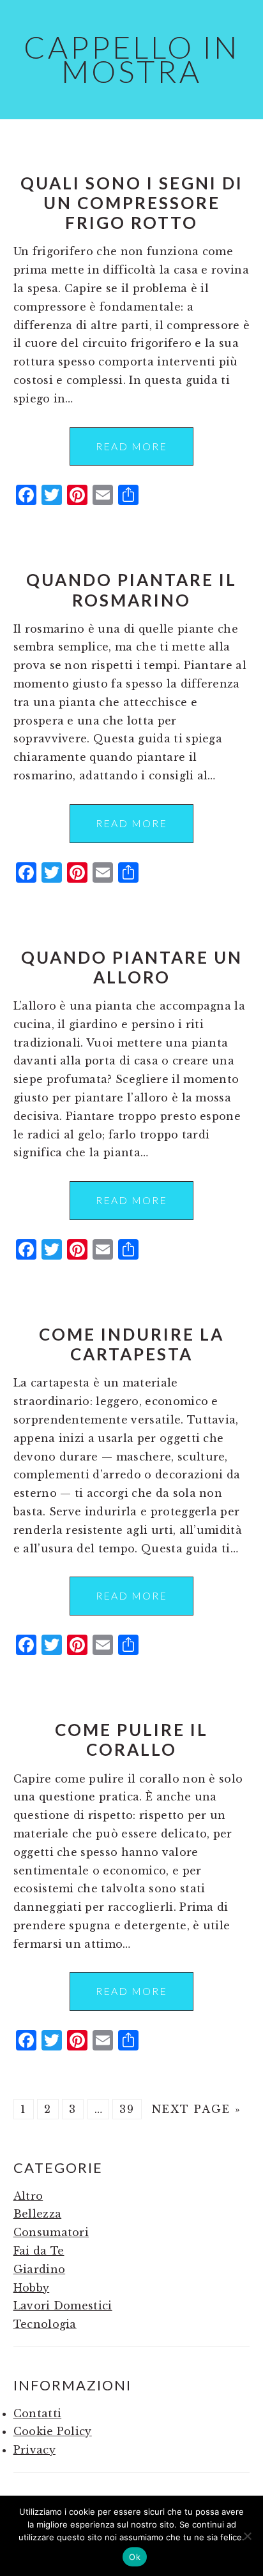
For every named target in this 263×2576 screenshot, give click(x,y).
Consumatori (51, 2232)
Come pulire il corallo (131, 1740)
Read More (131, 446)
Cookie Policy (53, 2431)
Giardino (40, 2269)
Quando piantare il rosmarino (131, 590)
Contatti (38, 2413)
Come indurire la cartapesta (131, 1344)
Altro (28, 2196)
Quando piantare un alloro (132, 967)
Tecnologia (45, 2324)
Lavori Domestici (63, 2306)
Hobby (32, 2288)
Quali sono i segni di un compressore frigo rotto (132, 203)
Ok (135, 2557)
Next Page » (197, 2109)
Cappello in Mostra (131, 59)
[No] (247, 2536)
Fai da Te (39, 2251)
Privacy (34, 2450)
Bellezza (38, 2214)
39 (127, 2109)
